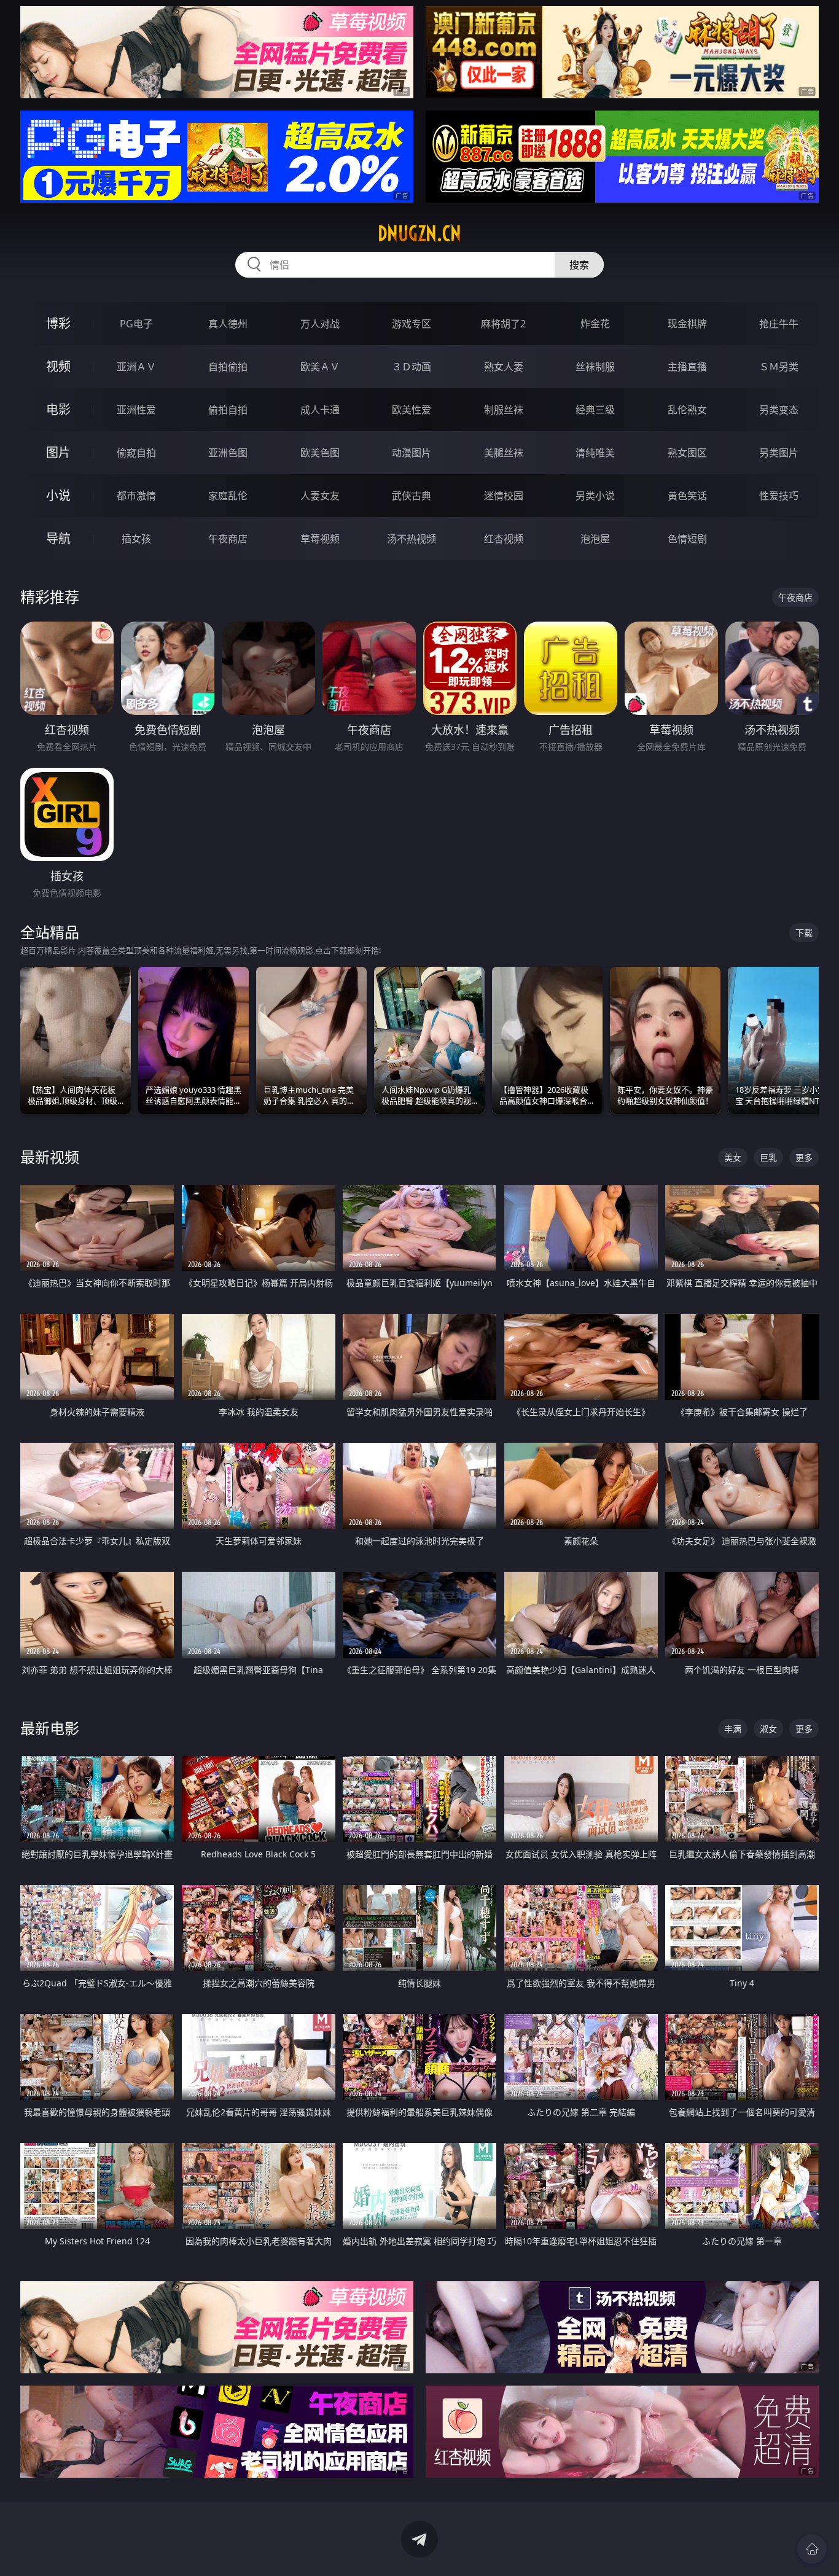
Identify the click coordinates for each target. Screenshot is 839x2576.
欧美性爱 (412, 410)
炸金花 (595, 324)
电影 (58, 409)
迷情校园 (504, 496)
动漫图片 (412, 453)
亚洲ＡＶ (136, 367)
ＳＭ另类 (779, 367)
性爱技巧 (779, 496)
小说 (58, 495)
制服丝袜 (504, 410)
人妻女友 (320, 496)
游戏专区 (412, 324)
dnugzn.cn (419, 233)
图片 (58, 452)
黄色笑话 (687, 496)
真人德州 (228, 324)
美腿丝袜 (504, 453)
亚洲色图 (228, 453)
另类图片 (779, 453)
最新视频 (50, 1157)
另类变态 (779, 410)
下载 (804, 933)
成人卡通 (320, 410)
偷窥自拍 (136, 453)
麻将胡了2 (503, 324)
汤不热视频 (412, 539)
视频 (58, 366)
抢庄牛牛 (779, 324)
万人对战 (320, 324)
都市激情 (136, 496)
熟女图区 (687, 453)
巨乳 (768, 1157)
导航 (58, 538)
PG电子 (136, 324)
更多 (804, 1157)
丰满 (733, 1729)
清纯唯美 (595, 453)
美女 (733, 1157)
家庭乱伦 (228, 496)
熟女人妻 (504, 367)
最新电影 (50, 1728)
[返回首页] (812, 2549)
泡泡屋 (595, 539)
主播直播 (687, 367)
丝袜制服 (595, 367)
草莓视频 (320, 539)
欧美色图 (320, 453)
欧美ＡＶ (320, 367)
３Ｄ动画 (412, 367)
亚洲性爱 (136, 410)
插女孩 (136, 539)
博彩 (58, 323)
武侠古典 (412, 496)
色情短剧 (687, 539)
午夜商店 (228, 539)
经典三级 (595, 410)
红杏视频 (504, 539)
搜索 (579, 265)
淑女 (768, 1729)
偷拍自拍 (228, 410)
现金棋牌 (687, 324)
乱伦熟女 (687, 410)
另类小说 (595, 496)
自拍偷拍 (228, 367)
